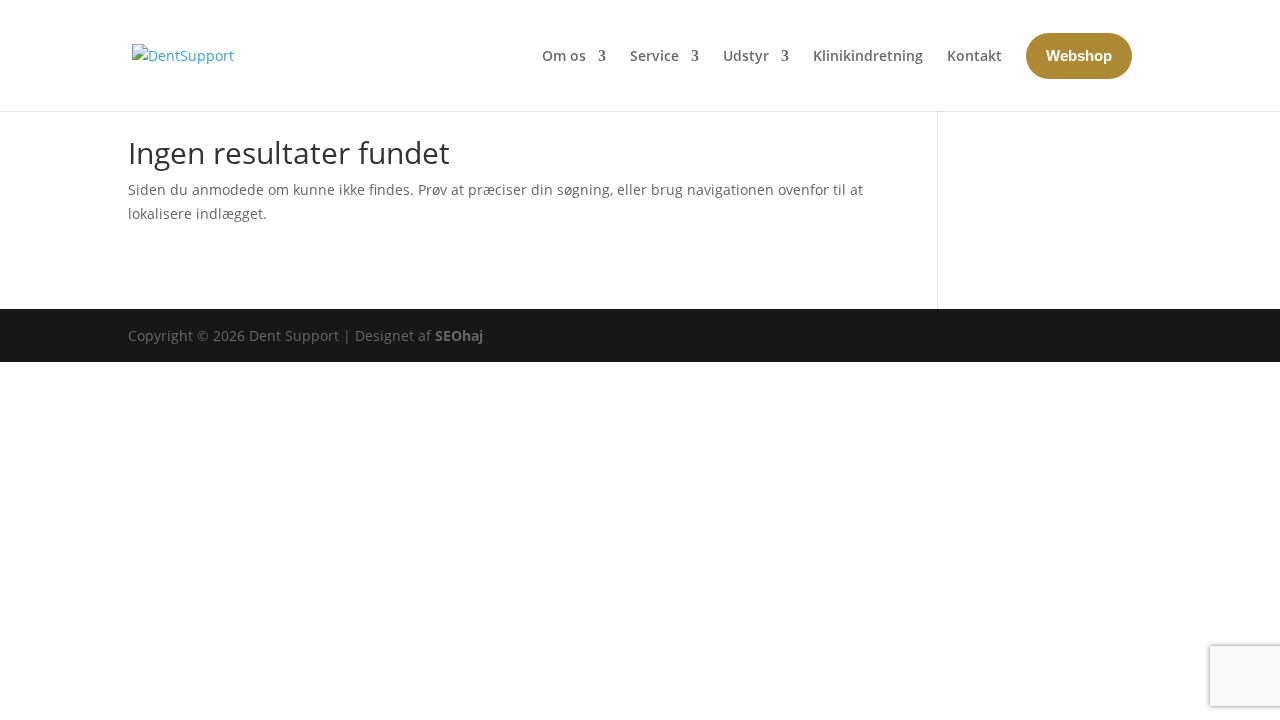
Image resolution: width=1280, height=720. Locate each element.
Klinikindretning (868, 55)
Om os (564, 55)
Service (654, 55)
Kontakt (974, 55)
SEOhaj (459, 335)
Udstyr (746, 55)
